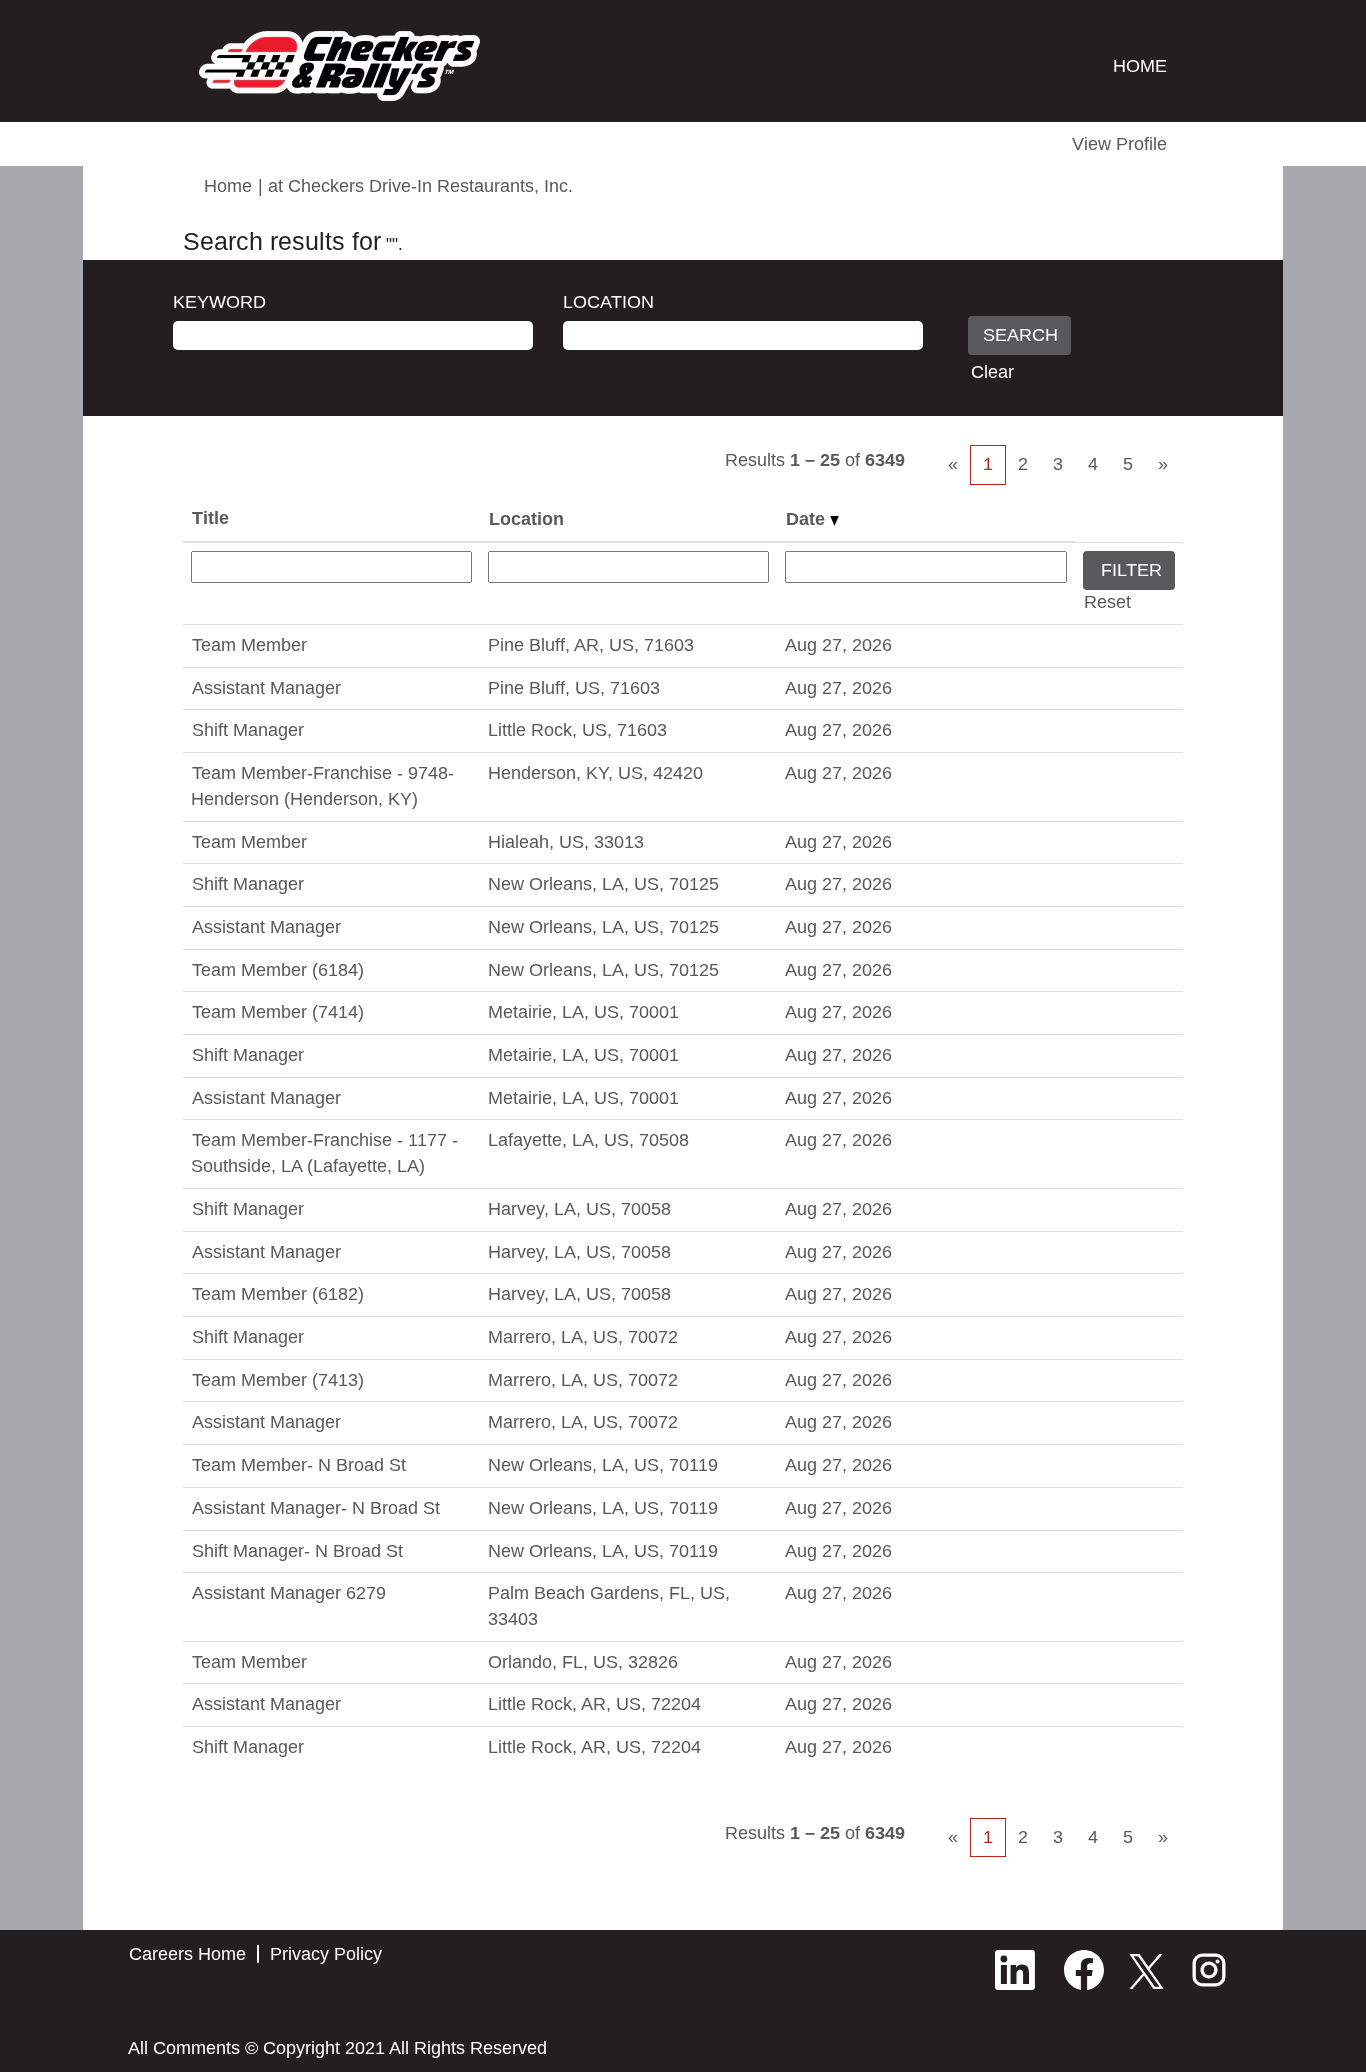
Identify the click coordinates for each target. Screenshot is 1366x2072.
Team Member (249, 645)
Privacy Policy (326, 1954)
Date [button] (808, 519)
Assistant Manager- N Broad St (316, 1508)
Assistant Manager (266, 688)
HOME (1140, 66)
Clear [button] (992, 372)
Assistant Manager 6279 (289, 1593)
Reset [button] (1107, 602)
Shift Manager (248, 730)
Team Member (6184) (278, 970)
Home (228, 186)
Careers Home (187, 1954)
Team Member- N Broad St (299, 1465)
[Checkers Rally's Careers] (339, 66)
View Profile (1119, 144)
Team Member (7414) (278, 1012)
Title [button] (210, 518)
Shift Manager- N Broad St (297, 1551)
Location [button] (526, 519)
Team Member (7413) (278, 1380)
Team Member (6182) (278, 1294)
